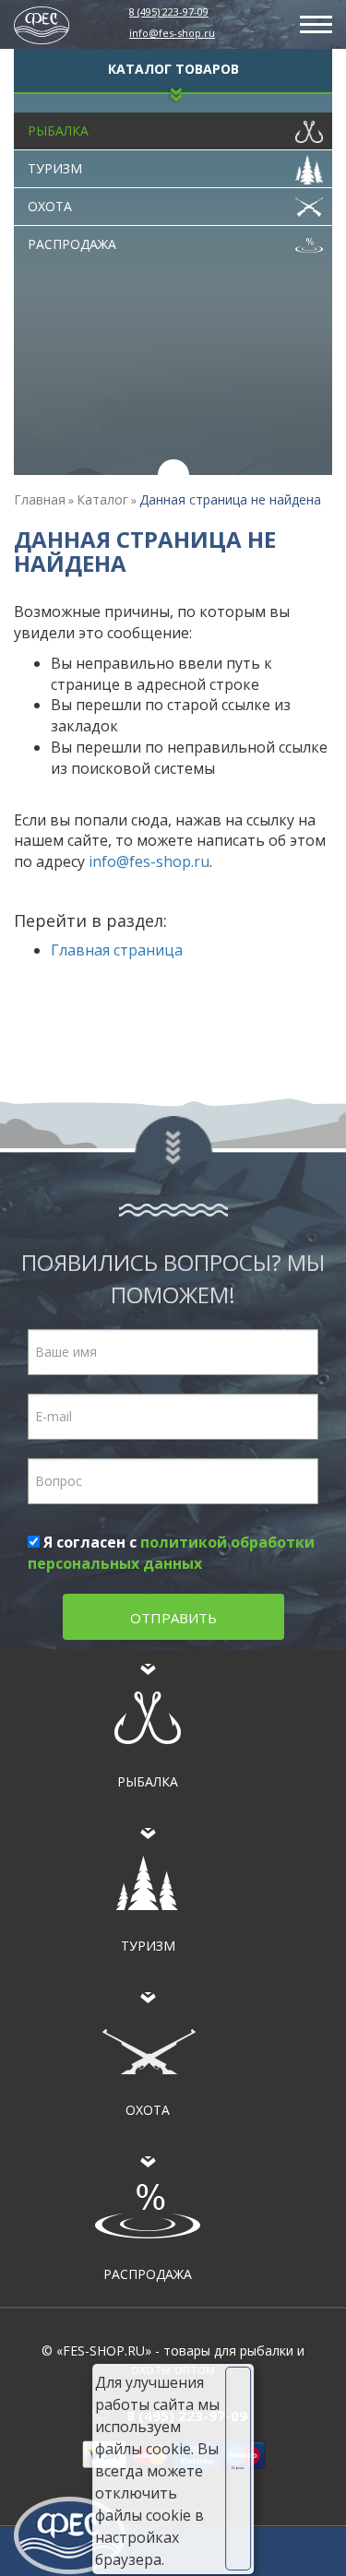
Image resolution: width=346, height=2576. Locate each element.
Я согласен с (171, 1553)
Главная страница (117, 950)
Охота (50, 206)
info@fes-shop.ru (172, 33)
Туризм (55, 168)
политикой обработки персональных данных (171, 1553)
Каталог (102, 499)
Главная (40, 499)
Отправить (173, 1618)
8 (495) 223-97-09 (169, 12)
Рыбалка (58, 131)
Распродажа (72, 244)
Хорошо (238, 2468)
